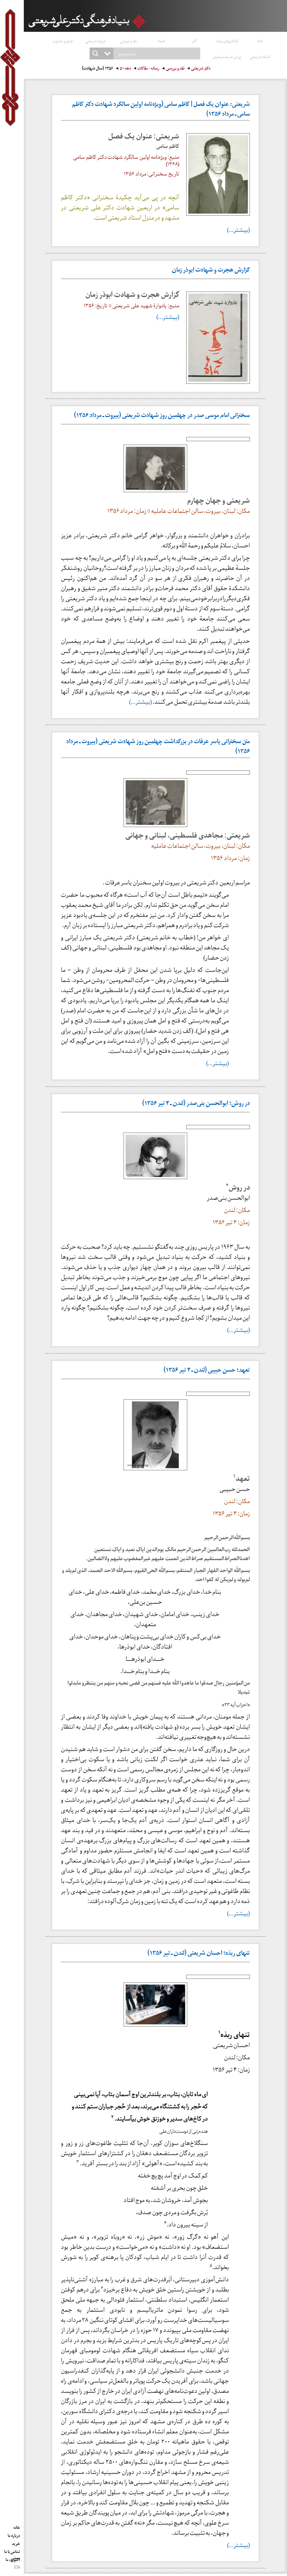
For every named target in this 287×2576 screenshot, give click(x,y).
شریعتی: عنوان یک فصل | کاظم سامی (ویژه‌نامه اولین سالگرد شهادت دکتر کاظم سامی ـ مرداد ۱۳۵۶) (161, 110)
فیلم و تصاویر (63, 41)
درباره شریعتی (96, 41)
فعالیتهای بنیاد (227, 41)
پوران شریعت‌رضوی (227, 56)
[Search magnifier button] (96, 53)
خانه (260, 41)
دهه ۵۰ (125, 69)
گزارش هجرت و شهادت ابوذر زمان (211, 271)
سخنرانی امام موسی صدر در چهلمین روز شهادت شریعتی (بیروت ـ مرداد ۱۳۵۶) (162, 416)
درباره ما (14, 2534)
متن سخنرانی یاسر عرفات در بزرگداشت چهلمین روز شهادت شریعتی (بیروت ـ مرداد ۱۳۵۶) (158, 747)
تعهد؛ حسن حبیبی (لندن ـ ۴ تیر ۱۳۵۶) (207, 1371)
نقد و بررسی (128, 41)
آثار (194, 41)
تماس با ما (12, 2550)
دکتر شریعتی (201, 69)
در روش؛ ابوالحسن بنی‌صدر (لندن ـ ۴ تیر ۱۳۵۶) (196, 1104)
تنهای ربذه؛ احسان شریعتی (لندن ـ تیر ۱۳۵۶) (199, 1954)
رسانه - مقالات (148, 69)
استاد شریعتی (260, 56)
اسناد (161, 41)
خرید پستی (15, 2542)
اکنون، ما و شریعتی (13, 2559)
